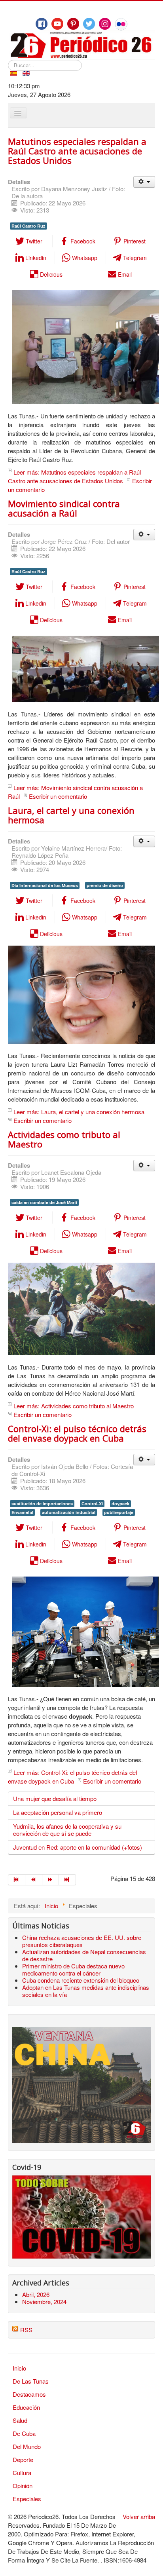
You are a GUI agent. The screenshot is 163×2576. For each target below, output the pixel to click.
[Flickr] (121, 24)
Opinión (23, 2486)
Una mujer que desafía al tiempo (55, 1798)
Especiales (27, 2499)
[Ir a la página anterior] (34, 1880)
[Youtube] (57, 24)
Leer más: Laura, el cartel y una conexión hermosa (79, 1112)
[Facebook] (42, 24)
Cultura (22, 2472)
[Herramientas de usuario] (144, 182)
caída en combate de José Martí (44, 1202)
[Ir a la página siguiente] (51, 1880)
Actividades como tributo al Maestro (64, 1139)
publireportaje (119, 1512)
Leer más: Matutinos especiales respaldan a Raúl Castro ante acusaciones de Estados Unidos (74, 476)
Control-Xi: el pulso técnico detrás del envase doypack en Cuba (77, 1433)
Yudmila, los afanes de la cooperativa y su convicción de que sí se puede (67, 1830)
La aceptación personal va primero (58, 1812)
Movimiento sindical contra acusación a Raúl (64, 508)
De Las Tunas (31, 2381)
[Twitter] (89, 24)
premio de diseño (105, 885)
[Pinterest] (73, 24)
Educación (26, 2407)
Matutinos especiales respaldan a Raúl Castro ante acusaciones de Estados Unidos (77, 151)
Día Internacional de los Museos (45, 885)
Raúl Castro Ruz (28, 226)
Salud (20, 2420)
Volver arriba (139, 2516)
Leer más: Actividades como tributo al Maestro (74, 1406)
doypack (120, 1504)
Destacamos (29, 2394)
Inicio (19, 2368)
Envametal (22, 1512)
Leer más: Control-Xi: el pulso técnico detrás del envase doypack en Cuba (72, 1777)
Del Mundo (27, 2446)
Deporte (23, 2459)
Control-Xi (92, 1504)
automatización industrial (69, 1512)
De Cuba (24, 2433)
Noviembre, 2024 (44, 2301)
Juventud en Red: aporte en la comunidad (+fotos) (78, 1847)
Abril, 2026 (36, 2294)
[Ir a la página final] (67, 1880)
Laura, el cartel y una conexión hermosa (71, 815)
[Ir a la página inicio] (17, 1880)
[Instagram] (105, 24)
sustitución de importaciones (42, 1504)
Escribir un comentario (58, 796)
